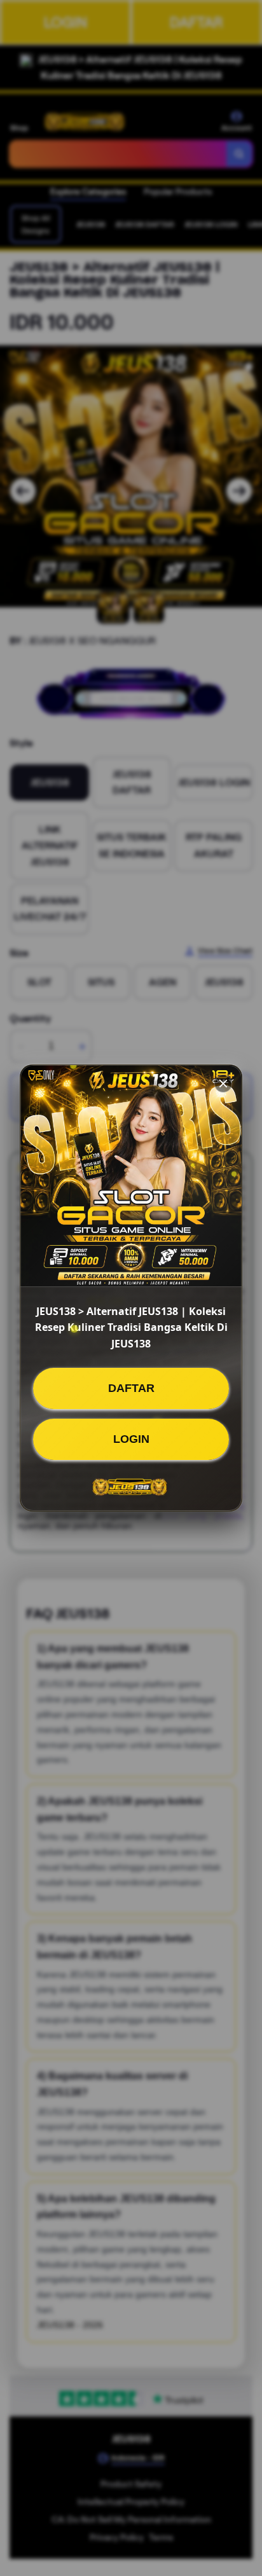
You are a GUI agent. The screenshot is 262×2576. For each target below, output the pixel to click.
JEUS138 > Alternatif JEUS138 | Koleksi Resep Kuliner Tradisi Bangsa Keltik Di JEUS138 (131, 1327)
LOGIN (131, 1439)
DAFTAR (131, 1388)
